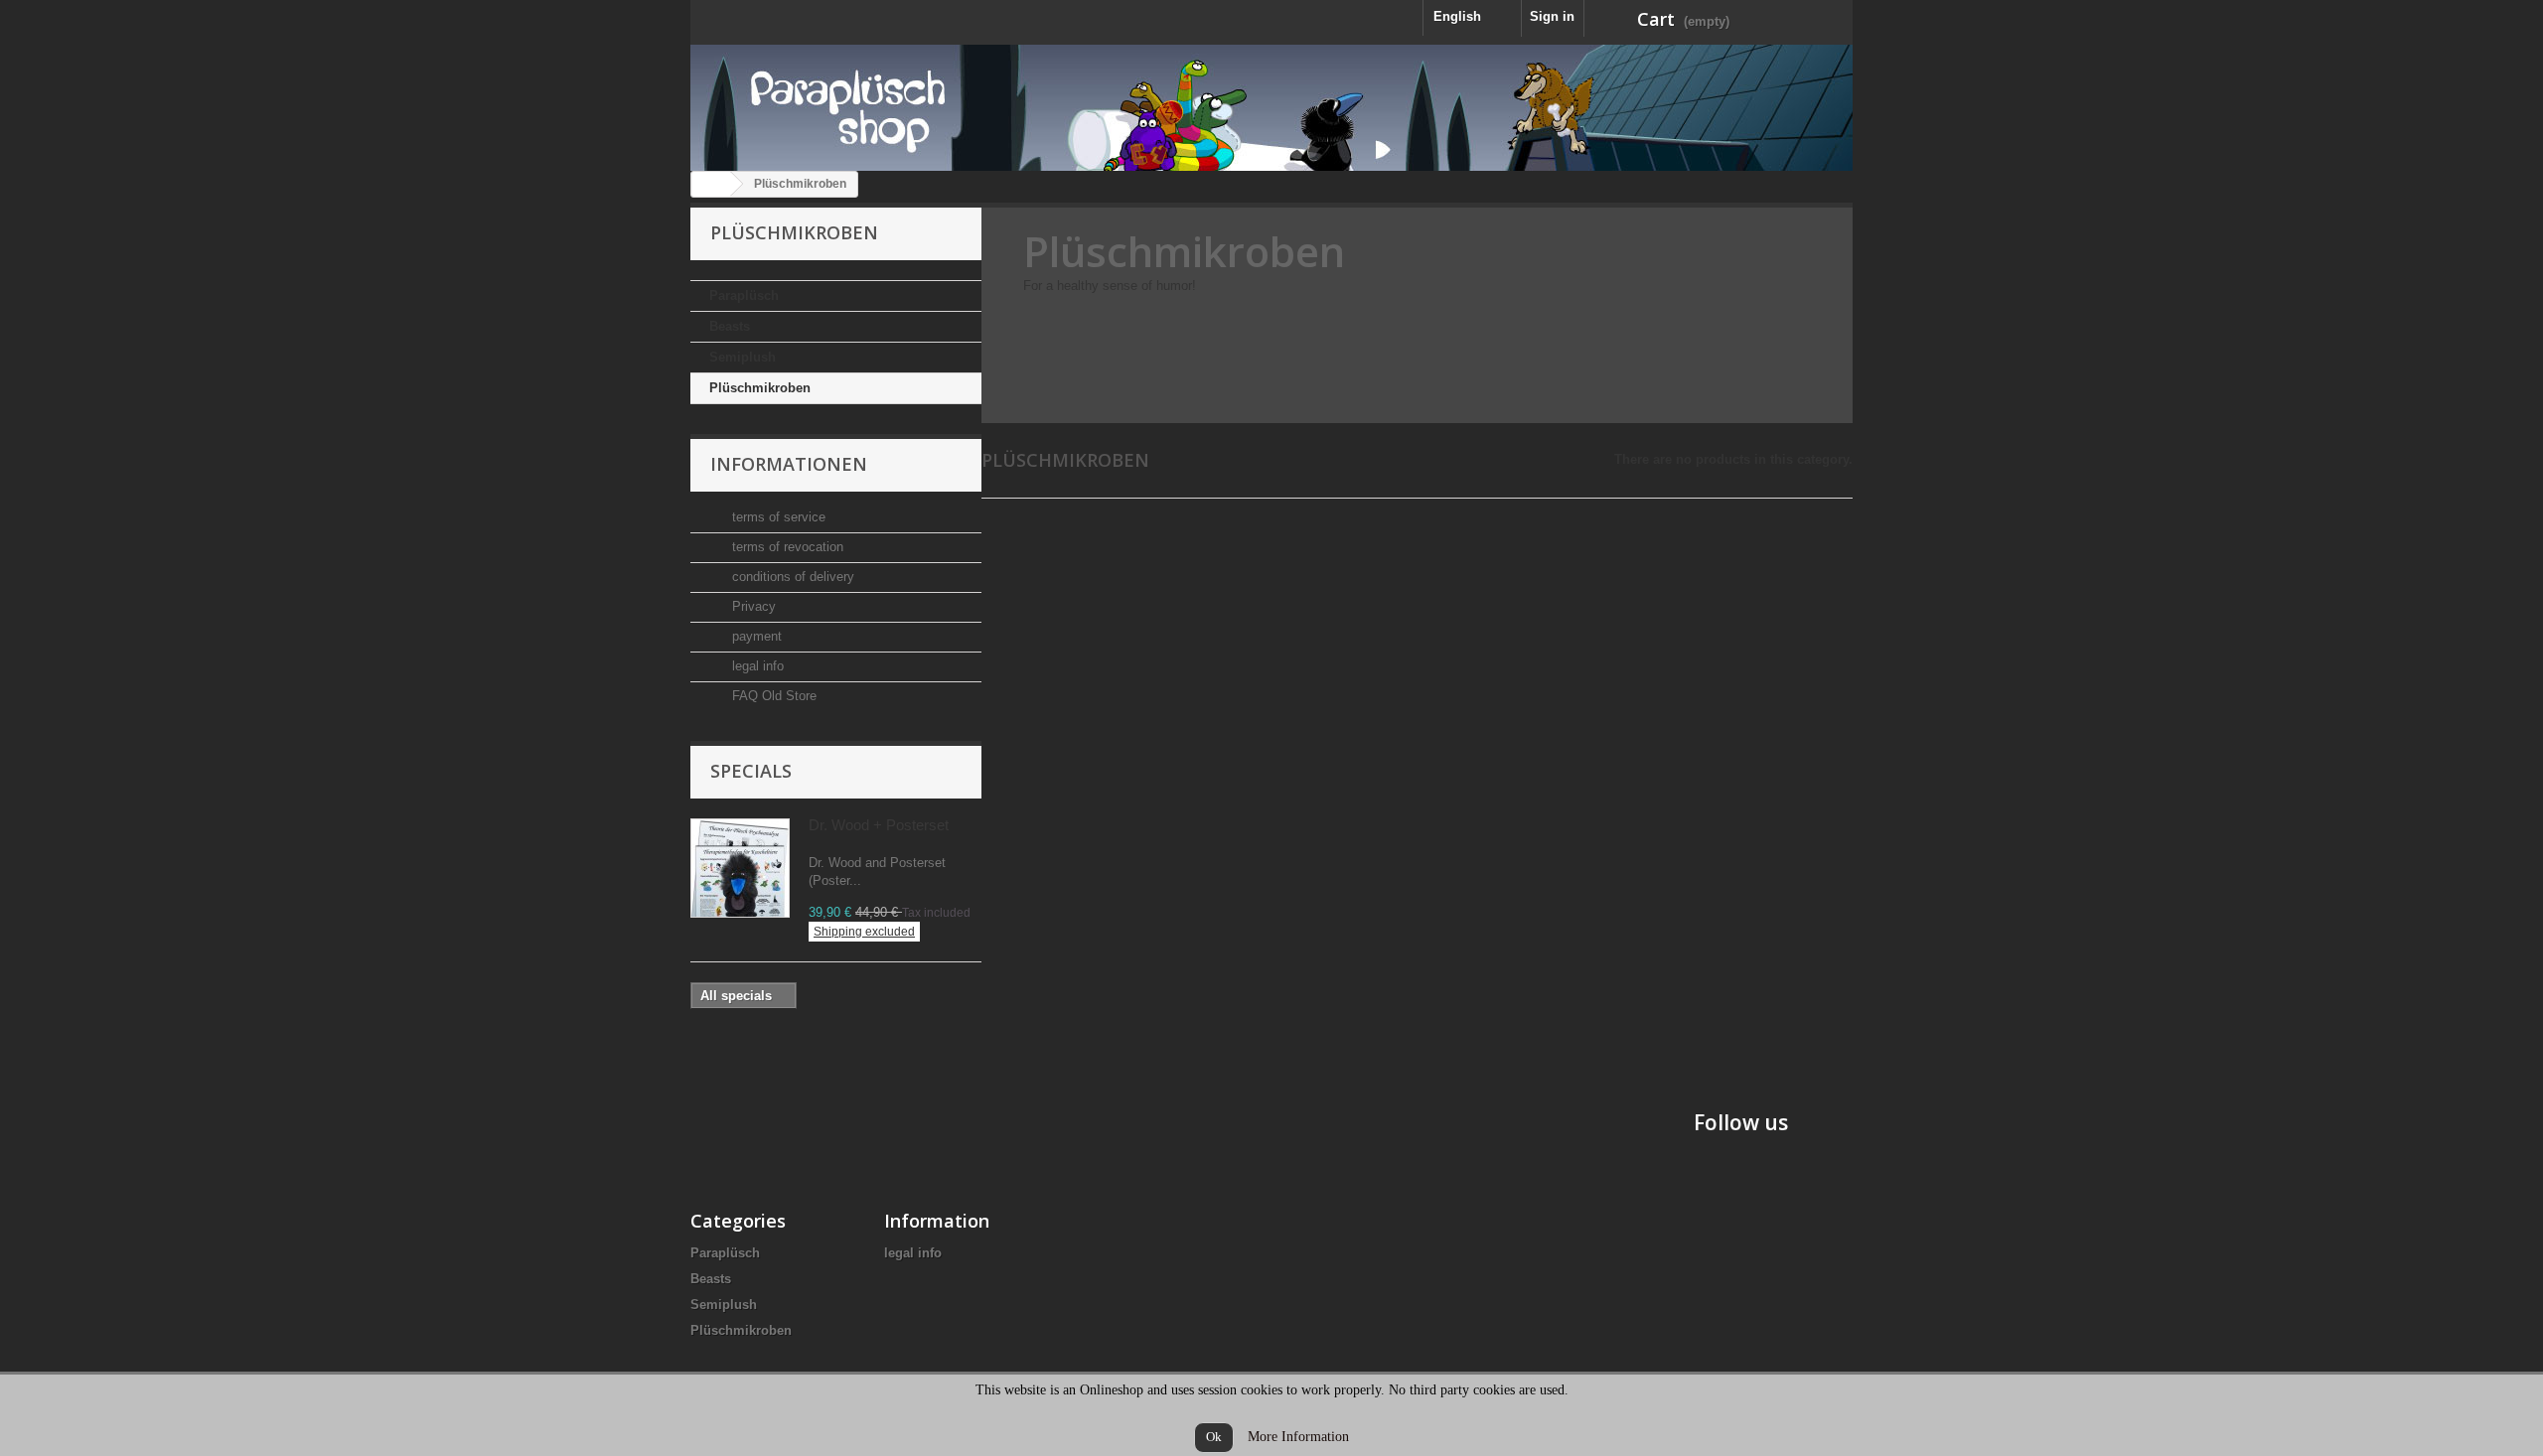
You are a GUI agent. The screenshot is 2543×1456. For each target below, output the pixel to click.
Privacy (752, 606)
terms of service (777, 517)
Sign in (1552, 16)
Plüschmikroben (760, 388)
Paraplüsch (744, 295)
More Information (1298, 1437)
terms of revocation (786, 547)
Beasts (730, 326)
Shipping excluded (864, 932)
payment (755, 636)
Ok (1214, 1437)
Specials (751, 771)
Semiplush (743, 357)
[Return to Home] (711, 184)
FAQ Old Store (772, 696)
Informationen (789, 464)
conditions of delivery (791, 577)
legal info (756, 666)
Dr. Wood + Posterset (879, 825)
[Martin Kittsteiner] (1271, 108)
